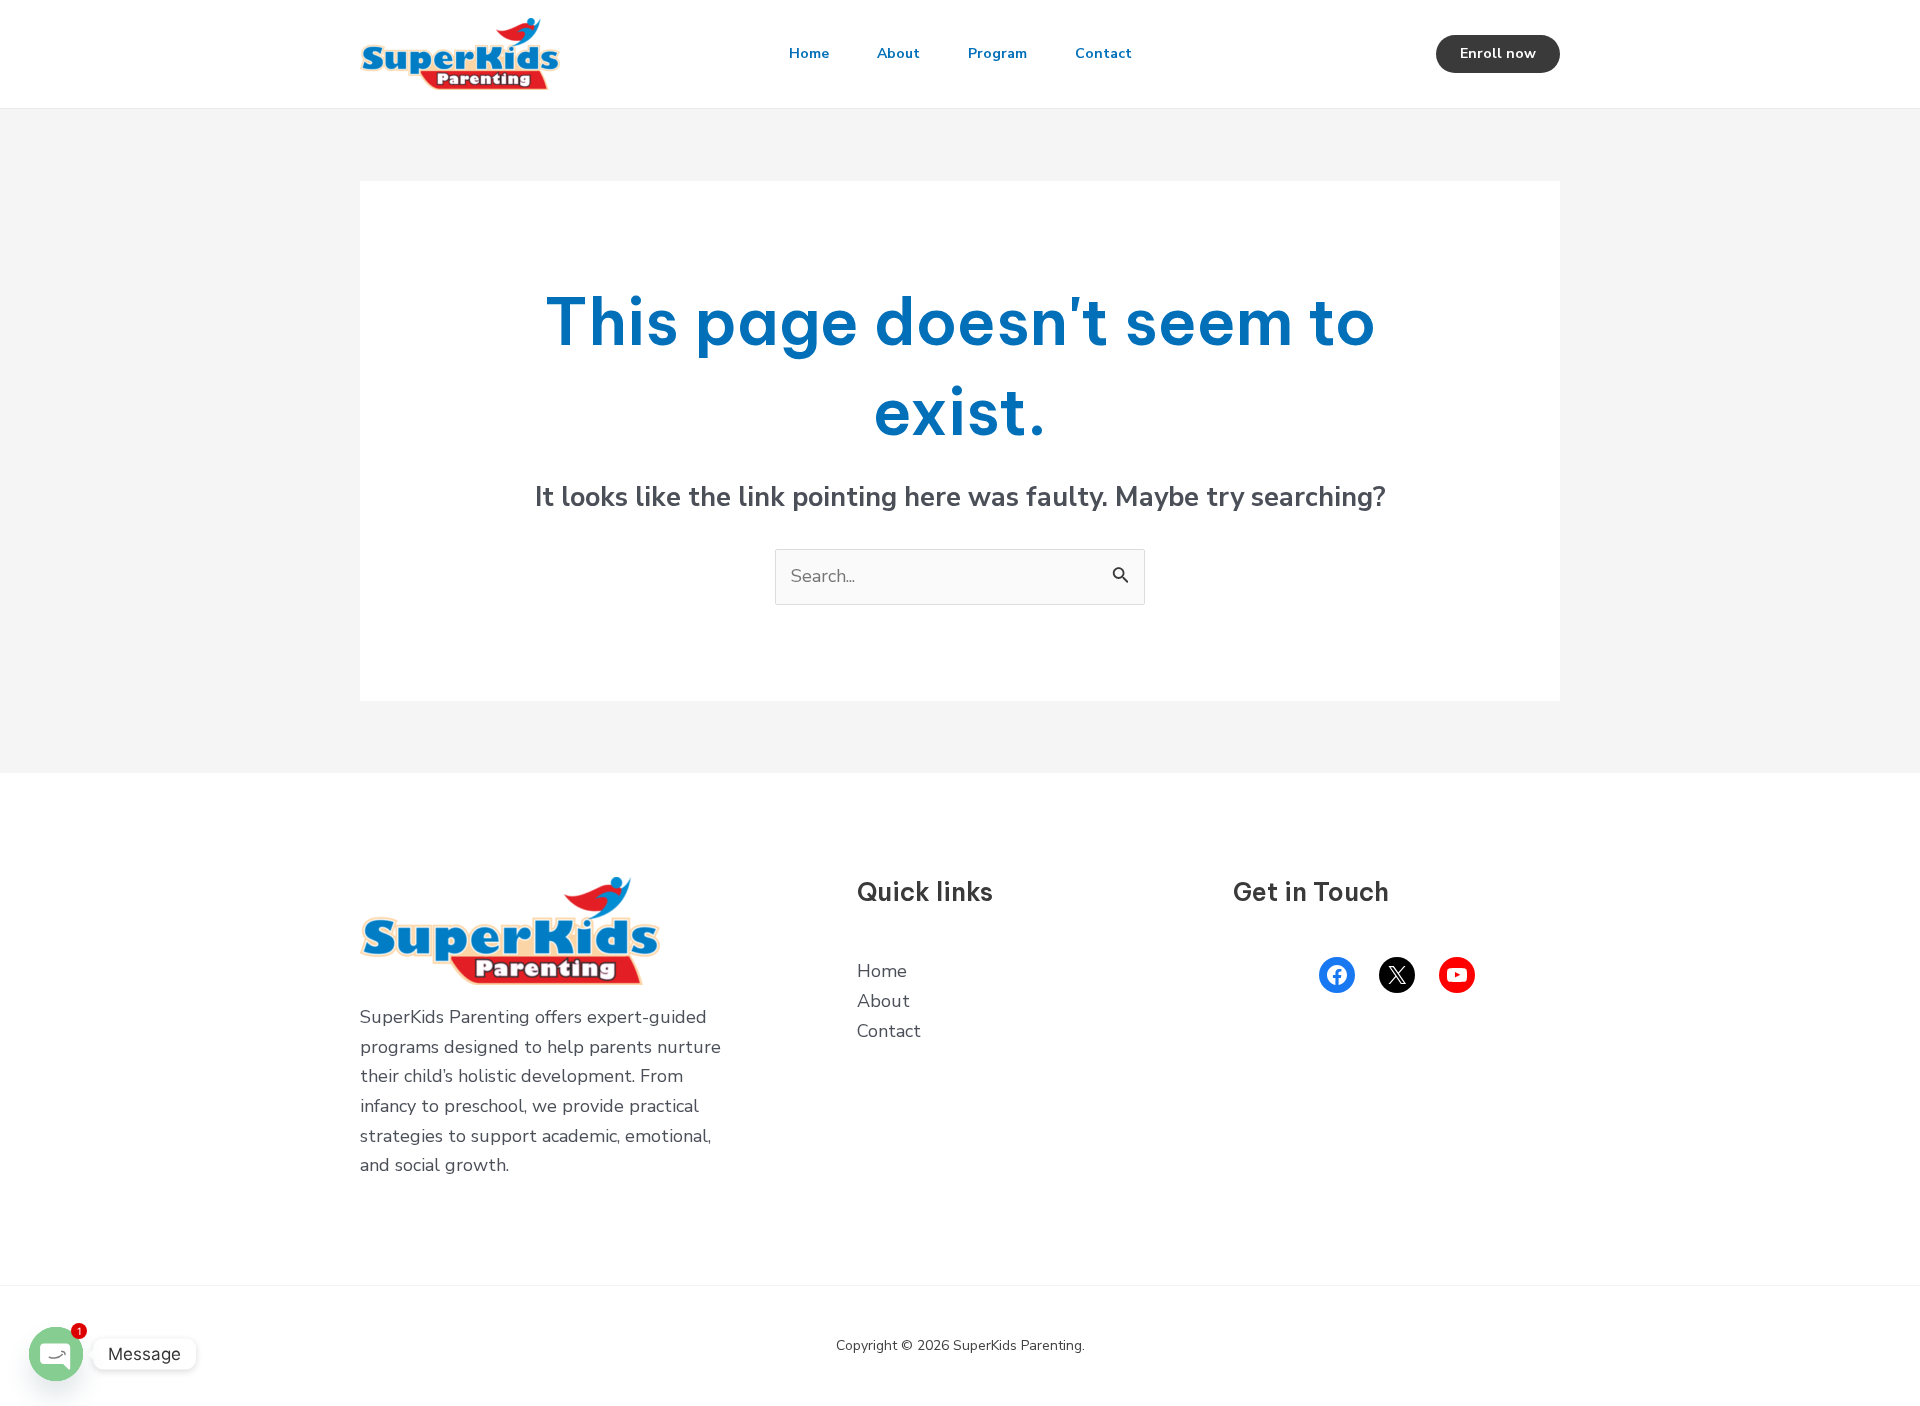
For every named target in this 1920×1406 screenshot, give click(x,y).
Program (997, 53)
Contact (1103, 53)
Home (809, 53)
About (898, 53)
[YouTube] (1457, 975)
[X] (1397, 975)
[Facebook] (1337, 975)
